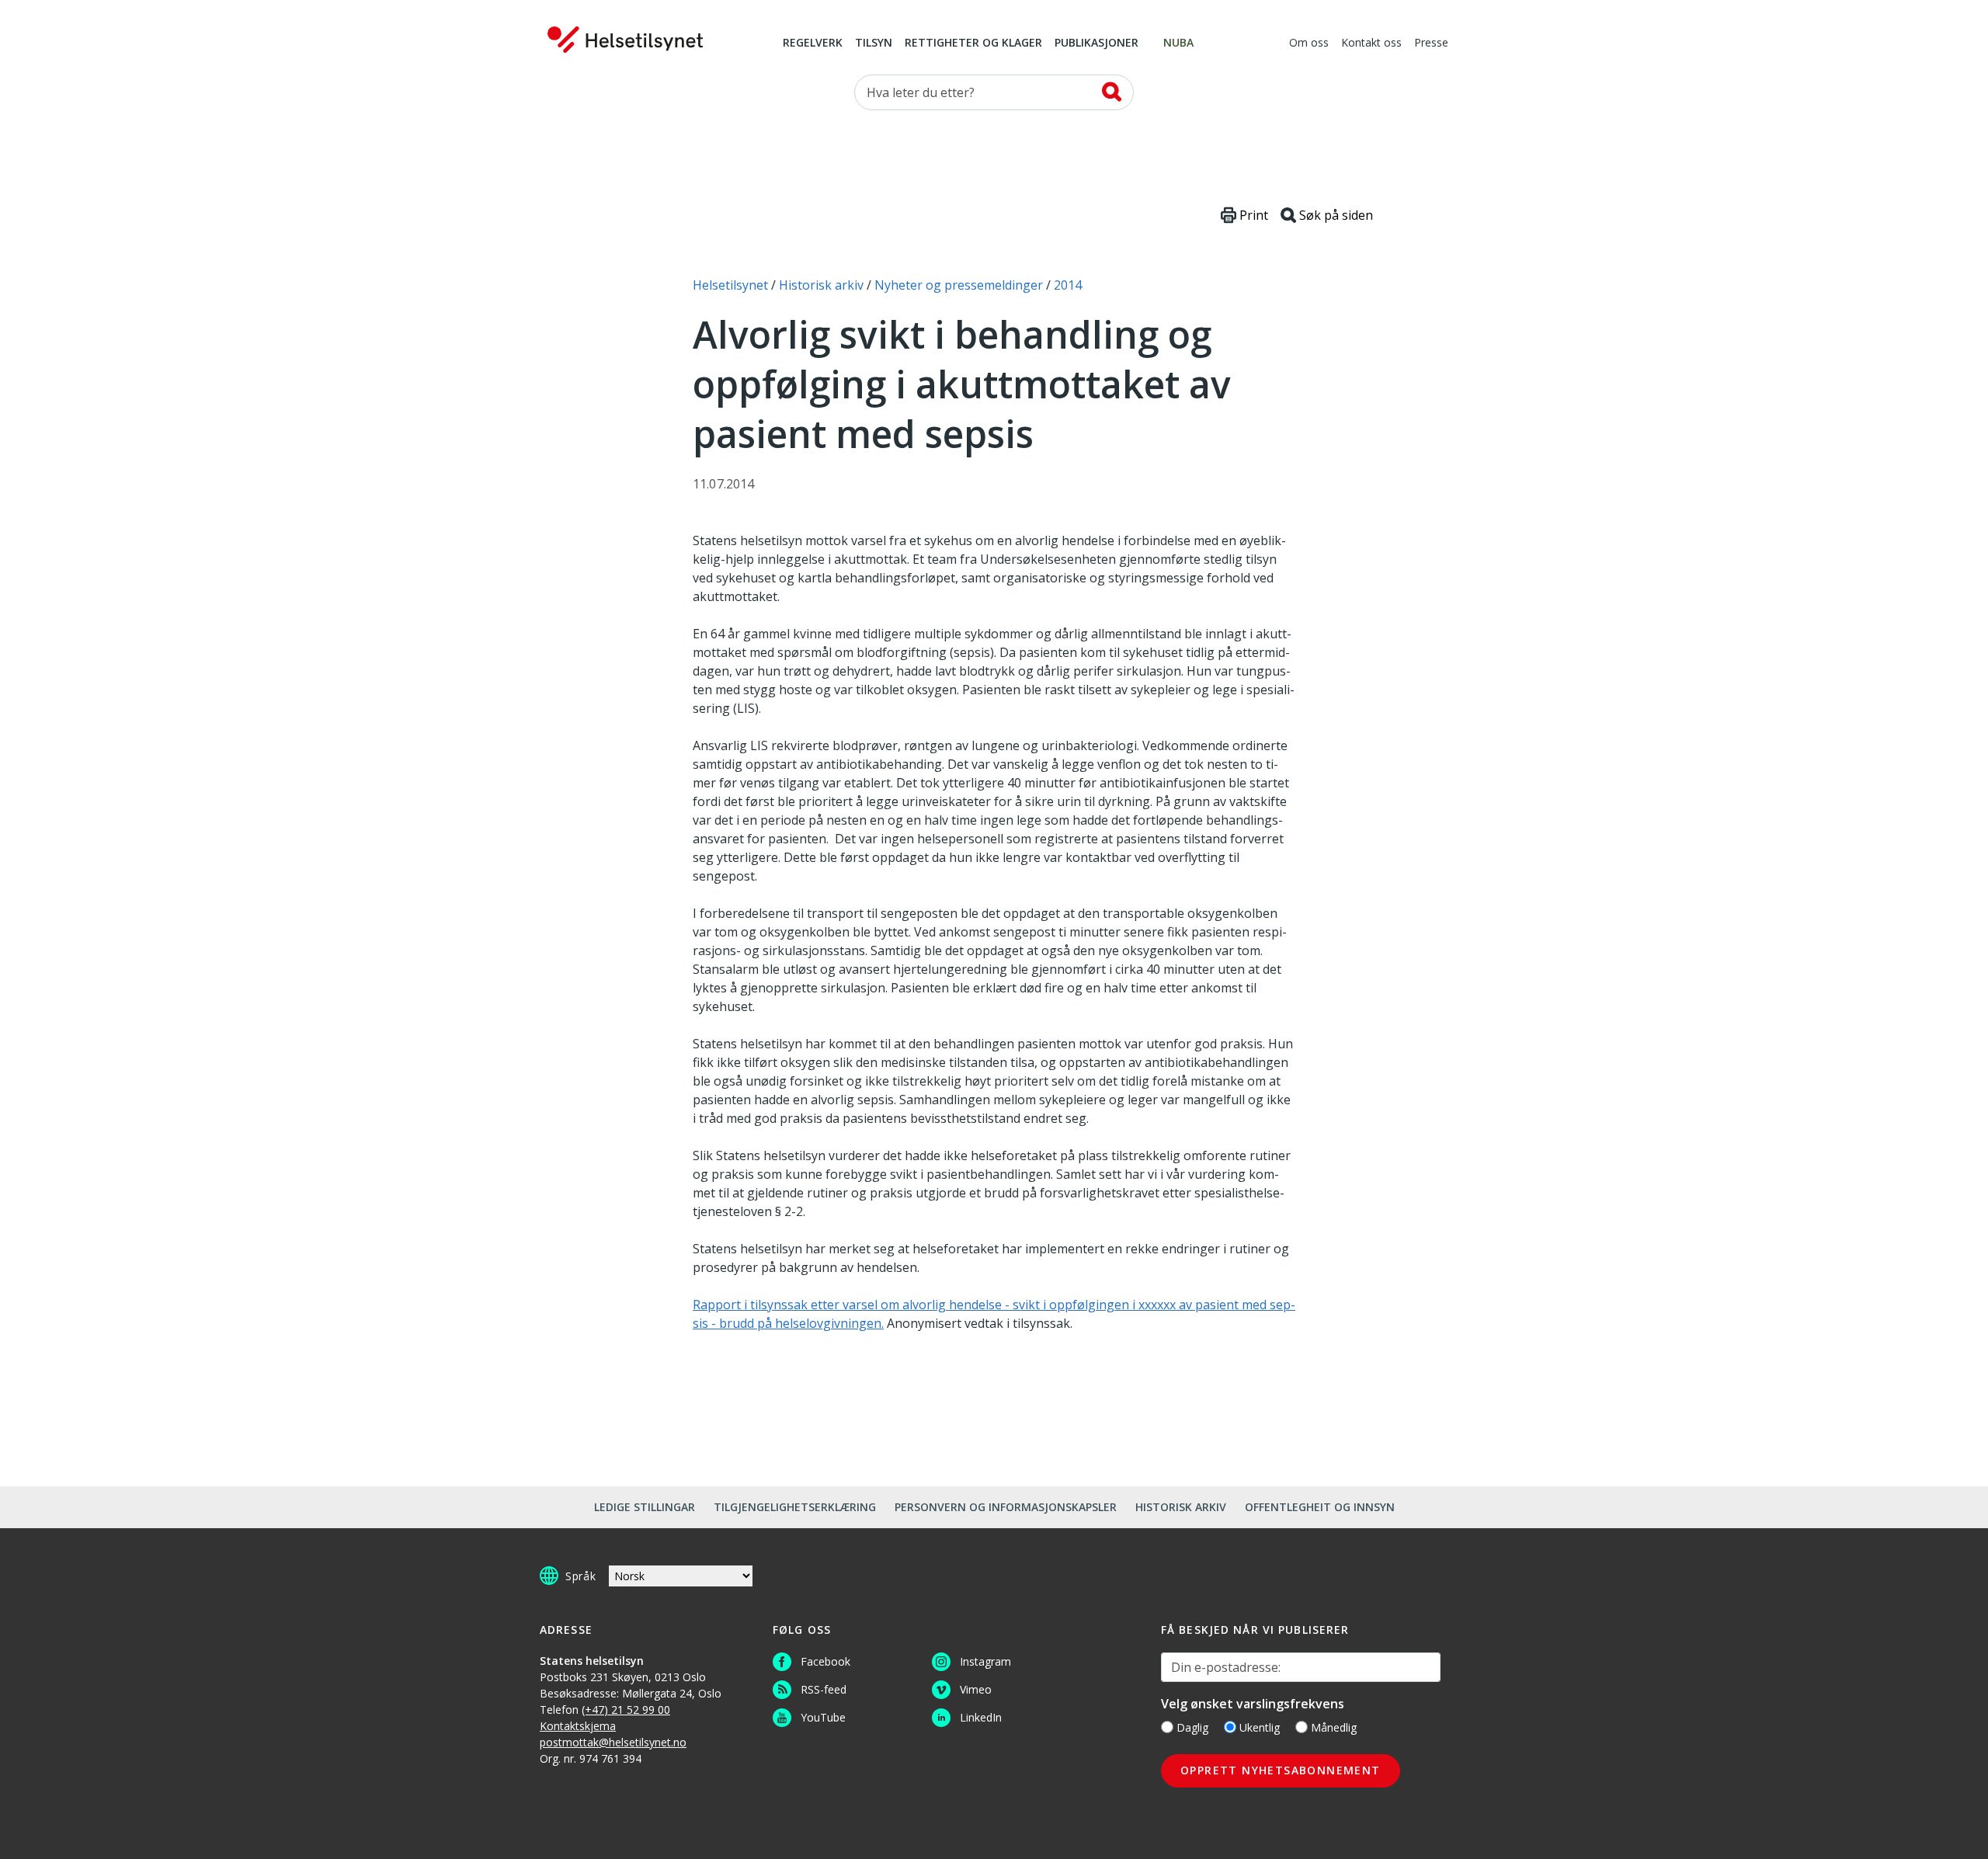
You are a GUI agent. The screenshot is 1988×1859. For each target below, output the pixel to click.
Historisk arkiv (1181, 1507)
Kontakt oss (1371, 43)
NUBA (1178, 43)
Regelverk (813, 43)
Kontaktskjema (578, 1726)
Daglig (1192, 1727)
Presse (1431, 43)
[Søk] (1112, 92)
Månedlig (1334, 1727)
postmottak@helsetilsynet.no (613, 1742)
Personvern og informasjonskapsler (1006, 1507)
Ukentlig (1260, 1727)
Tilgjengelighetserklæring (795, 1507)
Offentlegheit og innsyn (1320, 1507)
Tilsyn (874, 43)
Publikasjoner (1097, 43)
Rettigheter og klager (973, 43)
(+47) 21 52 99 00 (626, 1710)
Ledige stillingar (645, 1507)
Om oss (1309, 43)
